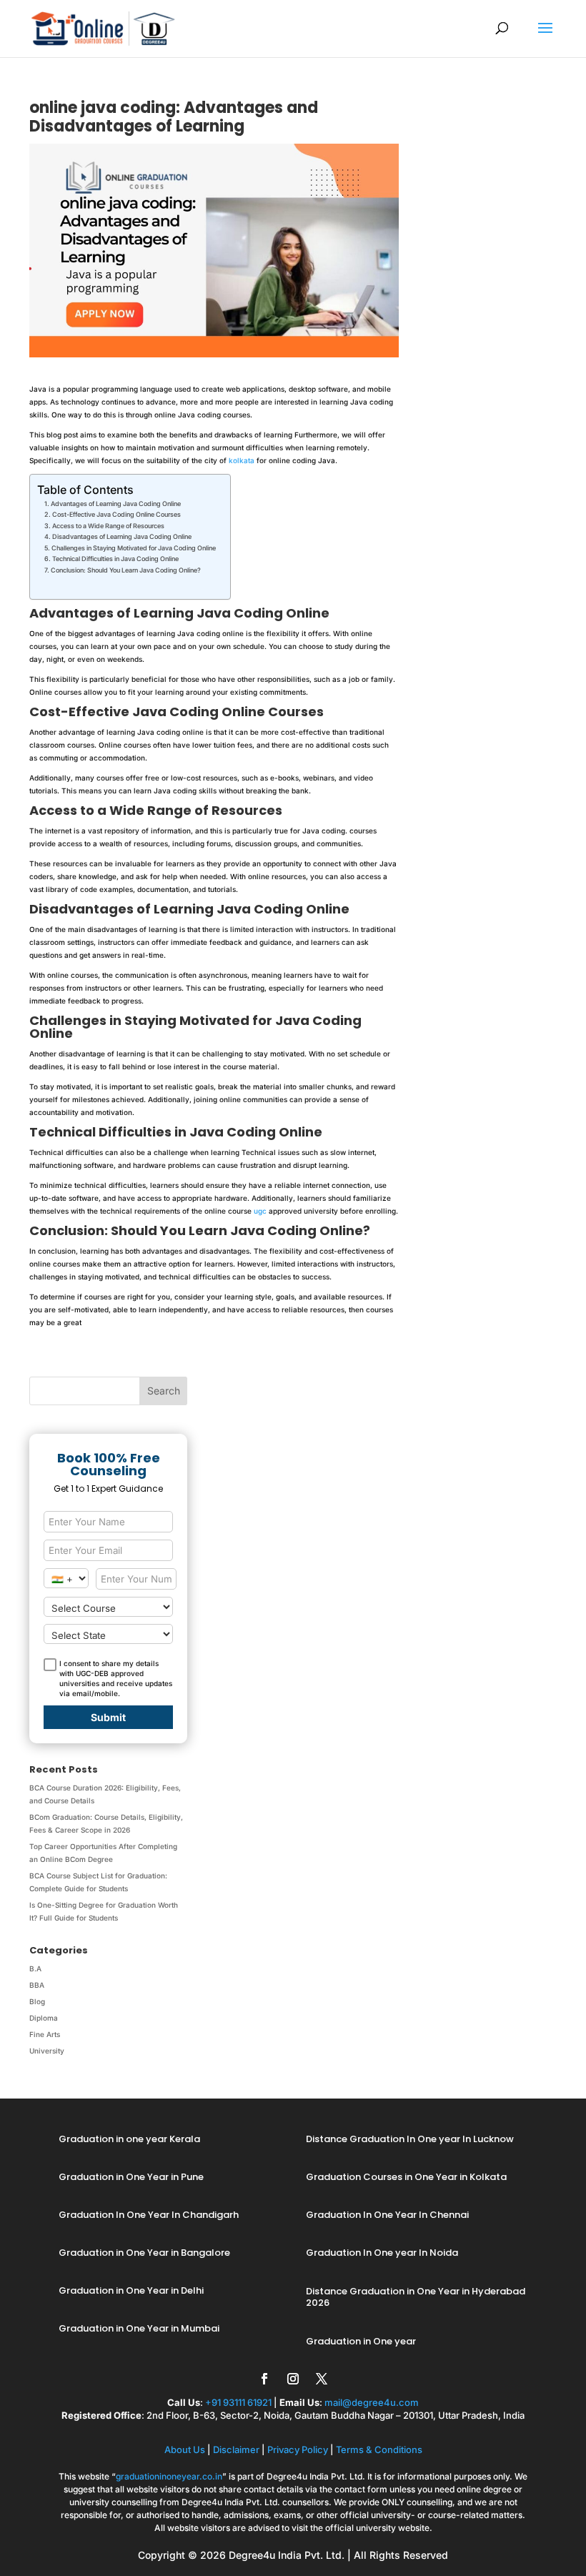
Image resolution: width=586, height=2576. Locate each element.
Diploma (44, 2018)
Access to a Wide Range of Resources (108, 526)
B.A (35, 1968)
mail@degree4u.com (372, 2402)
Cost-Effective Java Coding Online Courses (116, 514)
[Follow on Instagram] (293, 2379)
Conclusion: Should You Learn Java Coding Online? (126, 570)
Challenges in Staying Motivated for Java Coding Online (134, 548)
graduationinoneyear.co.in (169, 2476)
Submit (108, 1717)
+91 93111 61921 (238, 2402)
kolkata (242, 460)
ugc (260, 1211)
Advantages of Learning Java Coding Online (116, 504)
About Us (185, 2449)
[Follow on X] (322, 2379)
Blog (37, 2001)
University (47, 2051)
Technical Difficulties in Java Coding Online (115, 559)
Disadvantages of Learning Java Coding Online (122, 536)
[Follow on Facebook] (264, 2379)
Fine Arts (45, 2034)
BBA (37, 1985)
